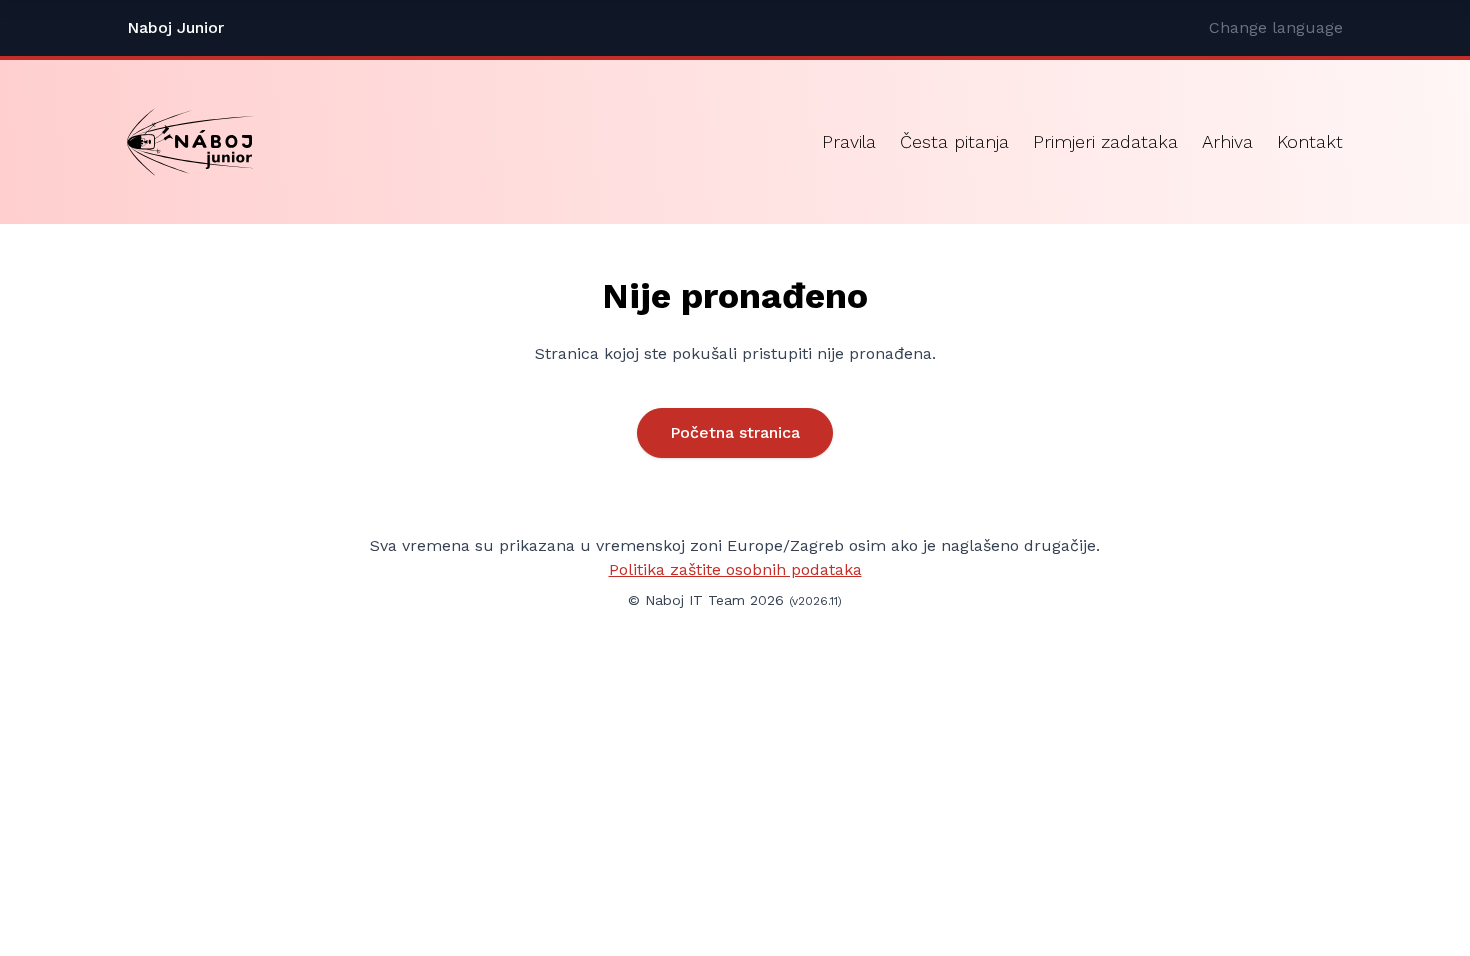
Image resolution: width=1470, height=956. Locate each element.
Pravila (849, 141)
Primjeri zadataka (1105, 141)
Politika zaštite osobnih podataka (735, 569)
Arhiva (1227, 141)
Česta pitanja (954, 141)
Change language (1276, 27)
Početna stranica (735, 432)
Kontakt (1310, 141)
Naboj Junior (175, 27)
